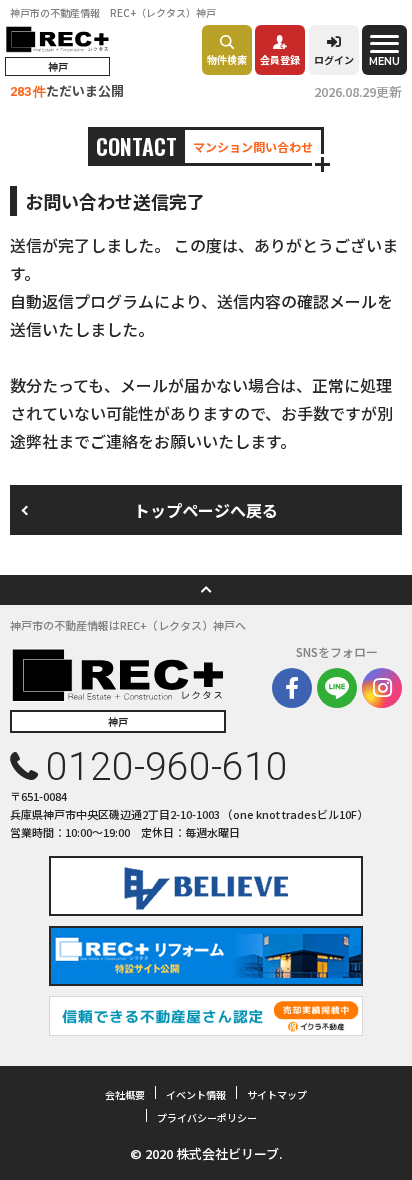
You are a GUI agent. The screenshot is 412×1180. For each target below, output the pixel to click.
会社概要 (125, 1094)
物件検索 (227, 59)
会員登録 (280, 59)
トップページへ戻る (206, 510)
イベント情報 (196, 1094)
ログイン (334, 59)
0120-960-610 (167, 767)
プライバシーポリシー (207, 1117)
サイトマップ (277, 1094)
